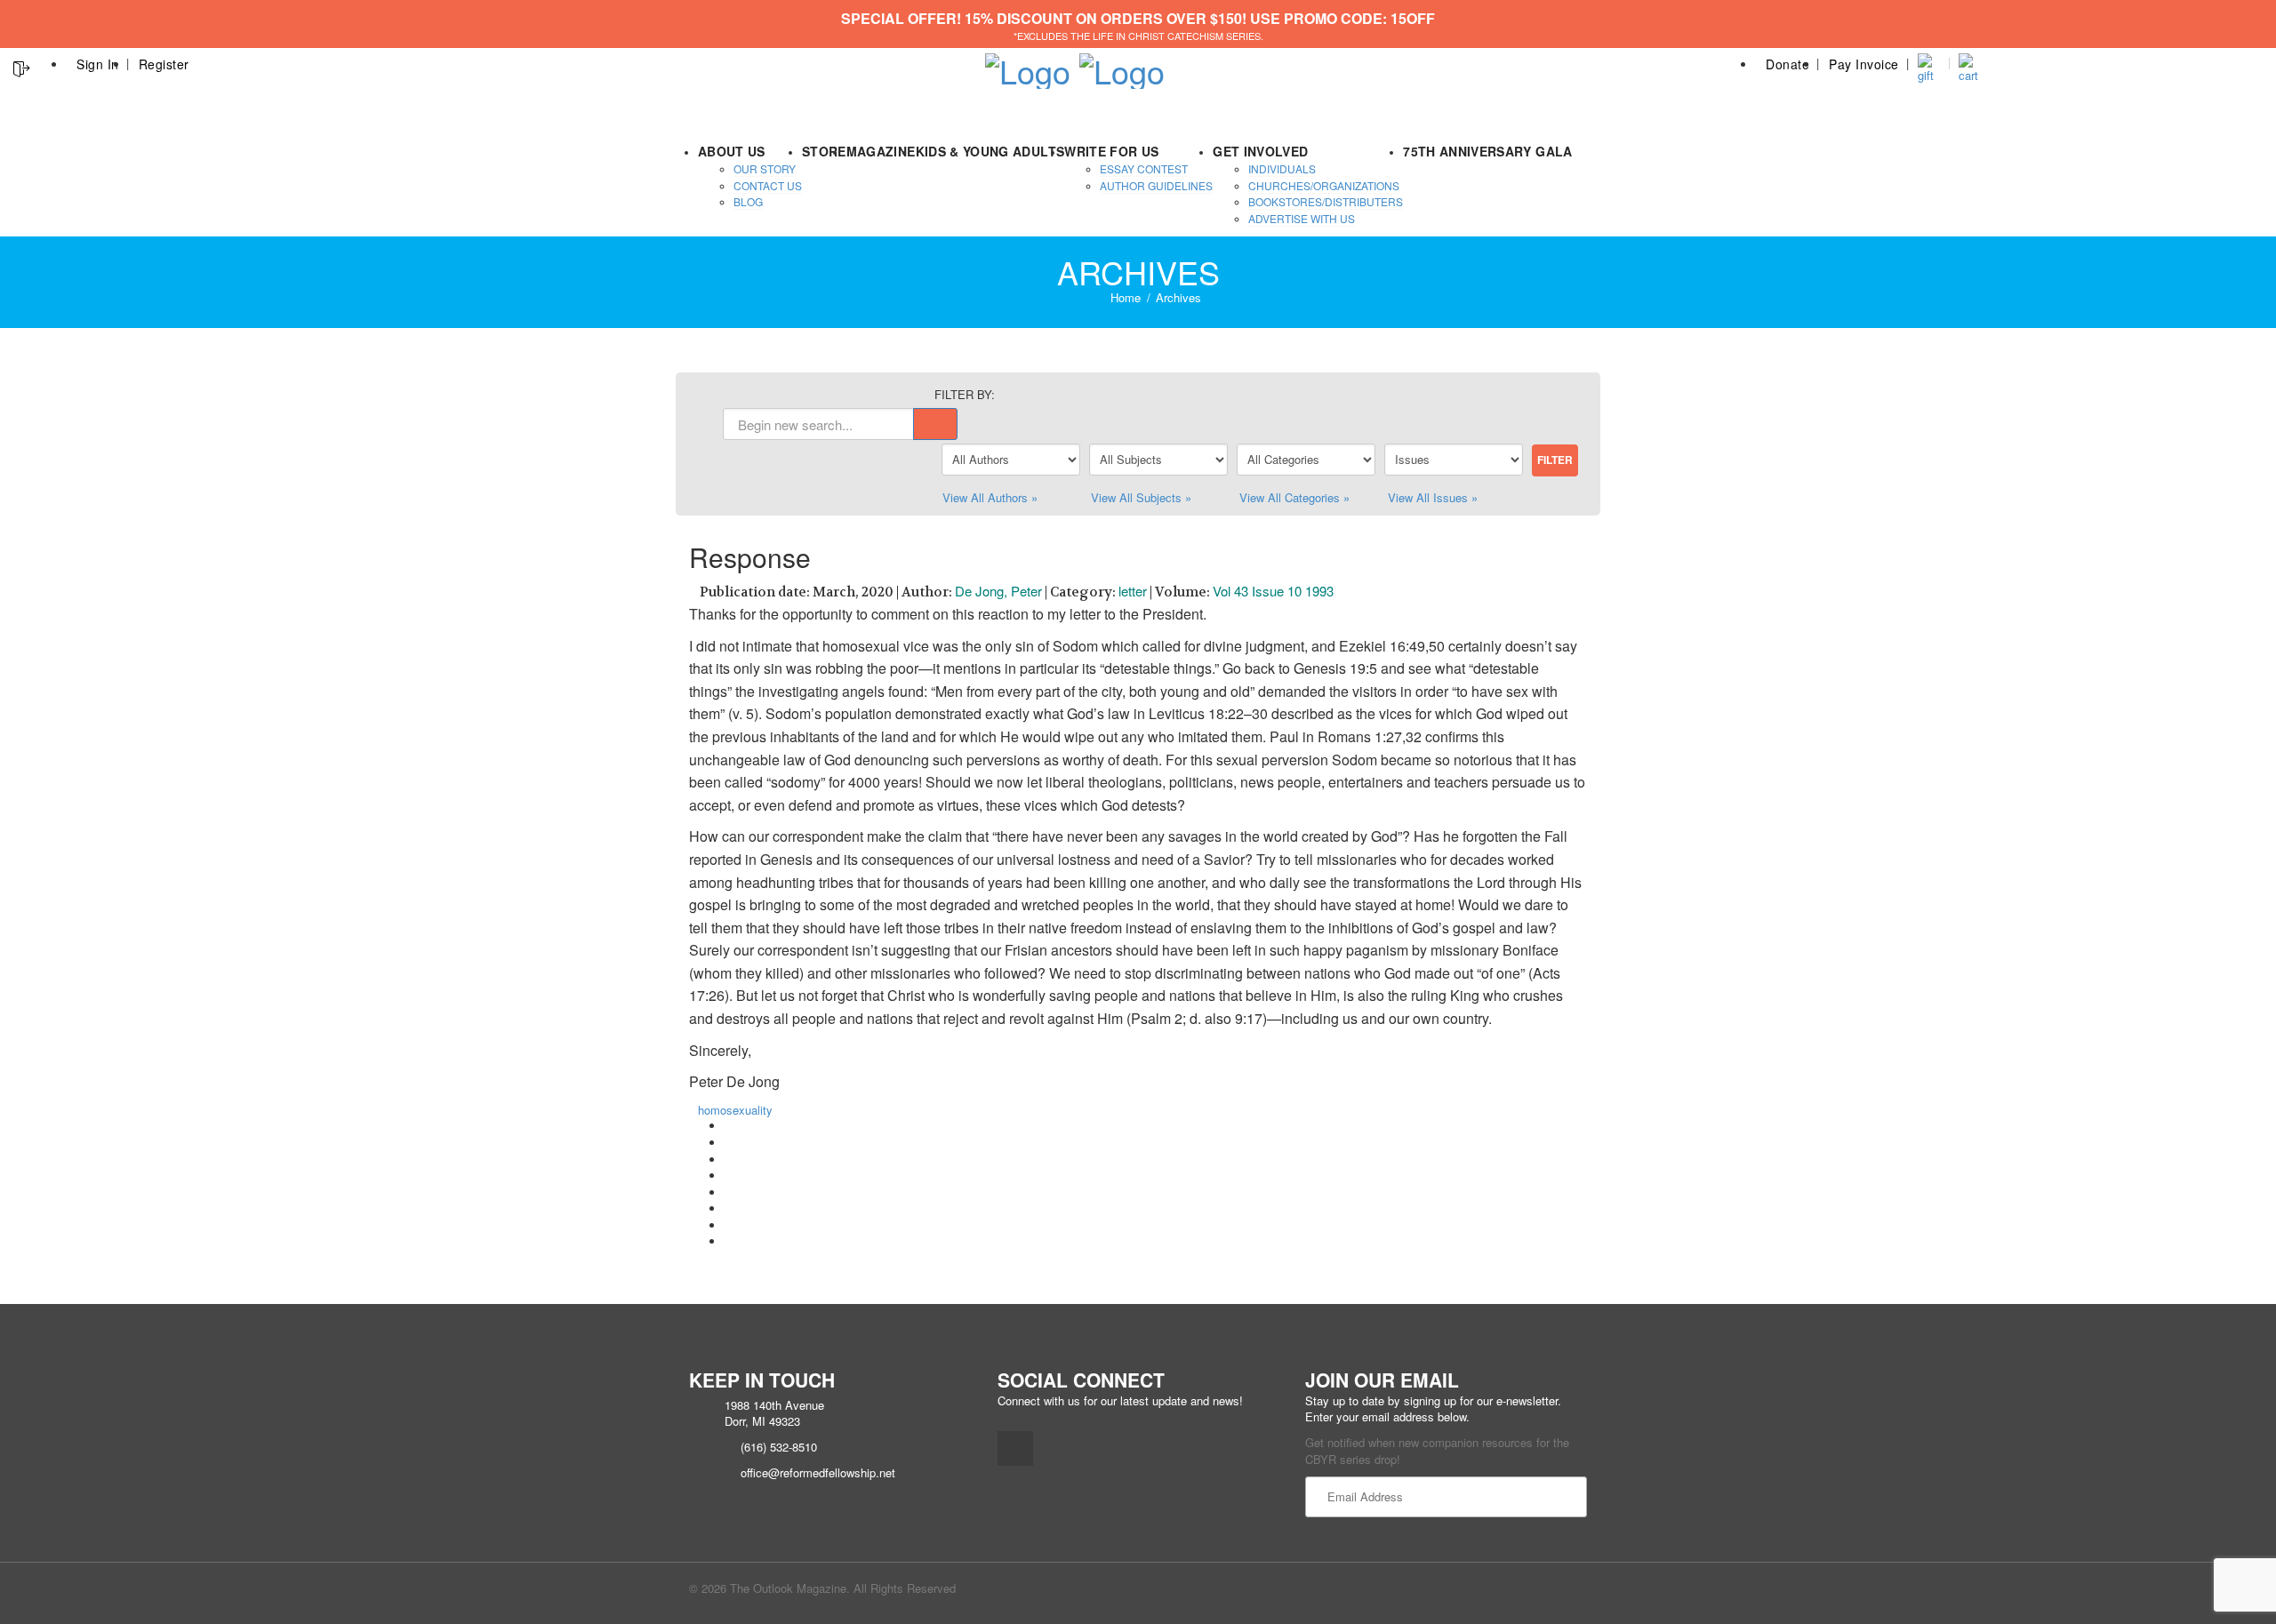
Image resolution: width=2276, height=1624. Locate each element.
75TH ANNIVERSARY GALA (1487, 151)
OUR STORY (765, 168)
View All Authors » (990, 497)
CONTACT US (768, 185)
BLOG (748, 201)
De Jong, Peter (998, 591)
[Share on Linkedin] (729, 1225)
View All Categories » (1294, 497)
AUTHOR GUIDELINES (1156, 185)
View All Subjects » (1141, 497)
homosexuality (735, 1110)
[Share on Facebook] (729, 1126)
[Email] (729, 1241)
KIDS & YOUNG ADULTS (990, 151)
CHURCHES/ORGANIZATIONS (1324, 185)
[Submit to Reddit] (729, 1208)
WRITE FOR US (1111, 151)
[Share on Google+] (729, 1160)
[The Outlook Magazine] (1028, 65)
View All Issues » (1433, 497)
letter (1133, 591)
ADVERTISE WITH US (1302, 218)
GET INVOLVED (1260, 151)
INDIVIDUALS (1282, 168)
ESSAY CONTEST (1144, 168)
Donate (1787, 64)
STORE (824, 151)
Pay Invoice (1864, 64)
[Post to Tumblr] (729, 1176)
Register (164, 64)
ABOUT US (732, 151)
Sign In (98, 64)
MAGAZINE (881, 151)
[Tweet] (729, 1143)
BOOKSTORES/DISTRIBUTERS (1326, 201)
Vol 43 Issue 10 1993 (1273, 591)
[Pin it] (729, 1192)
